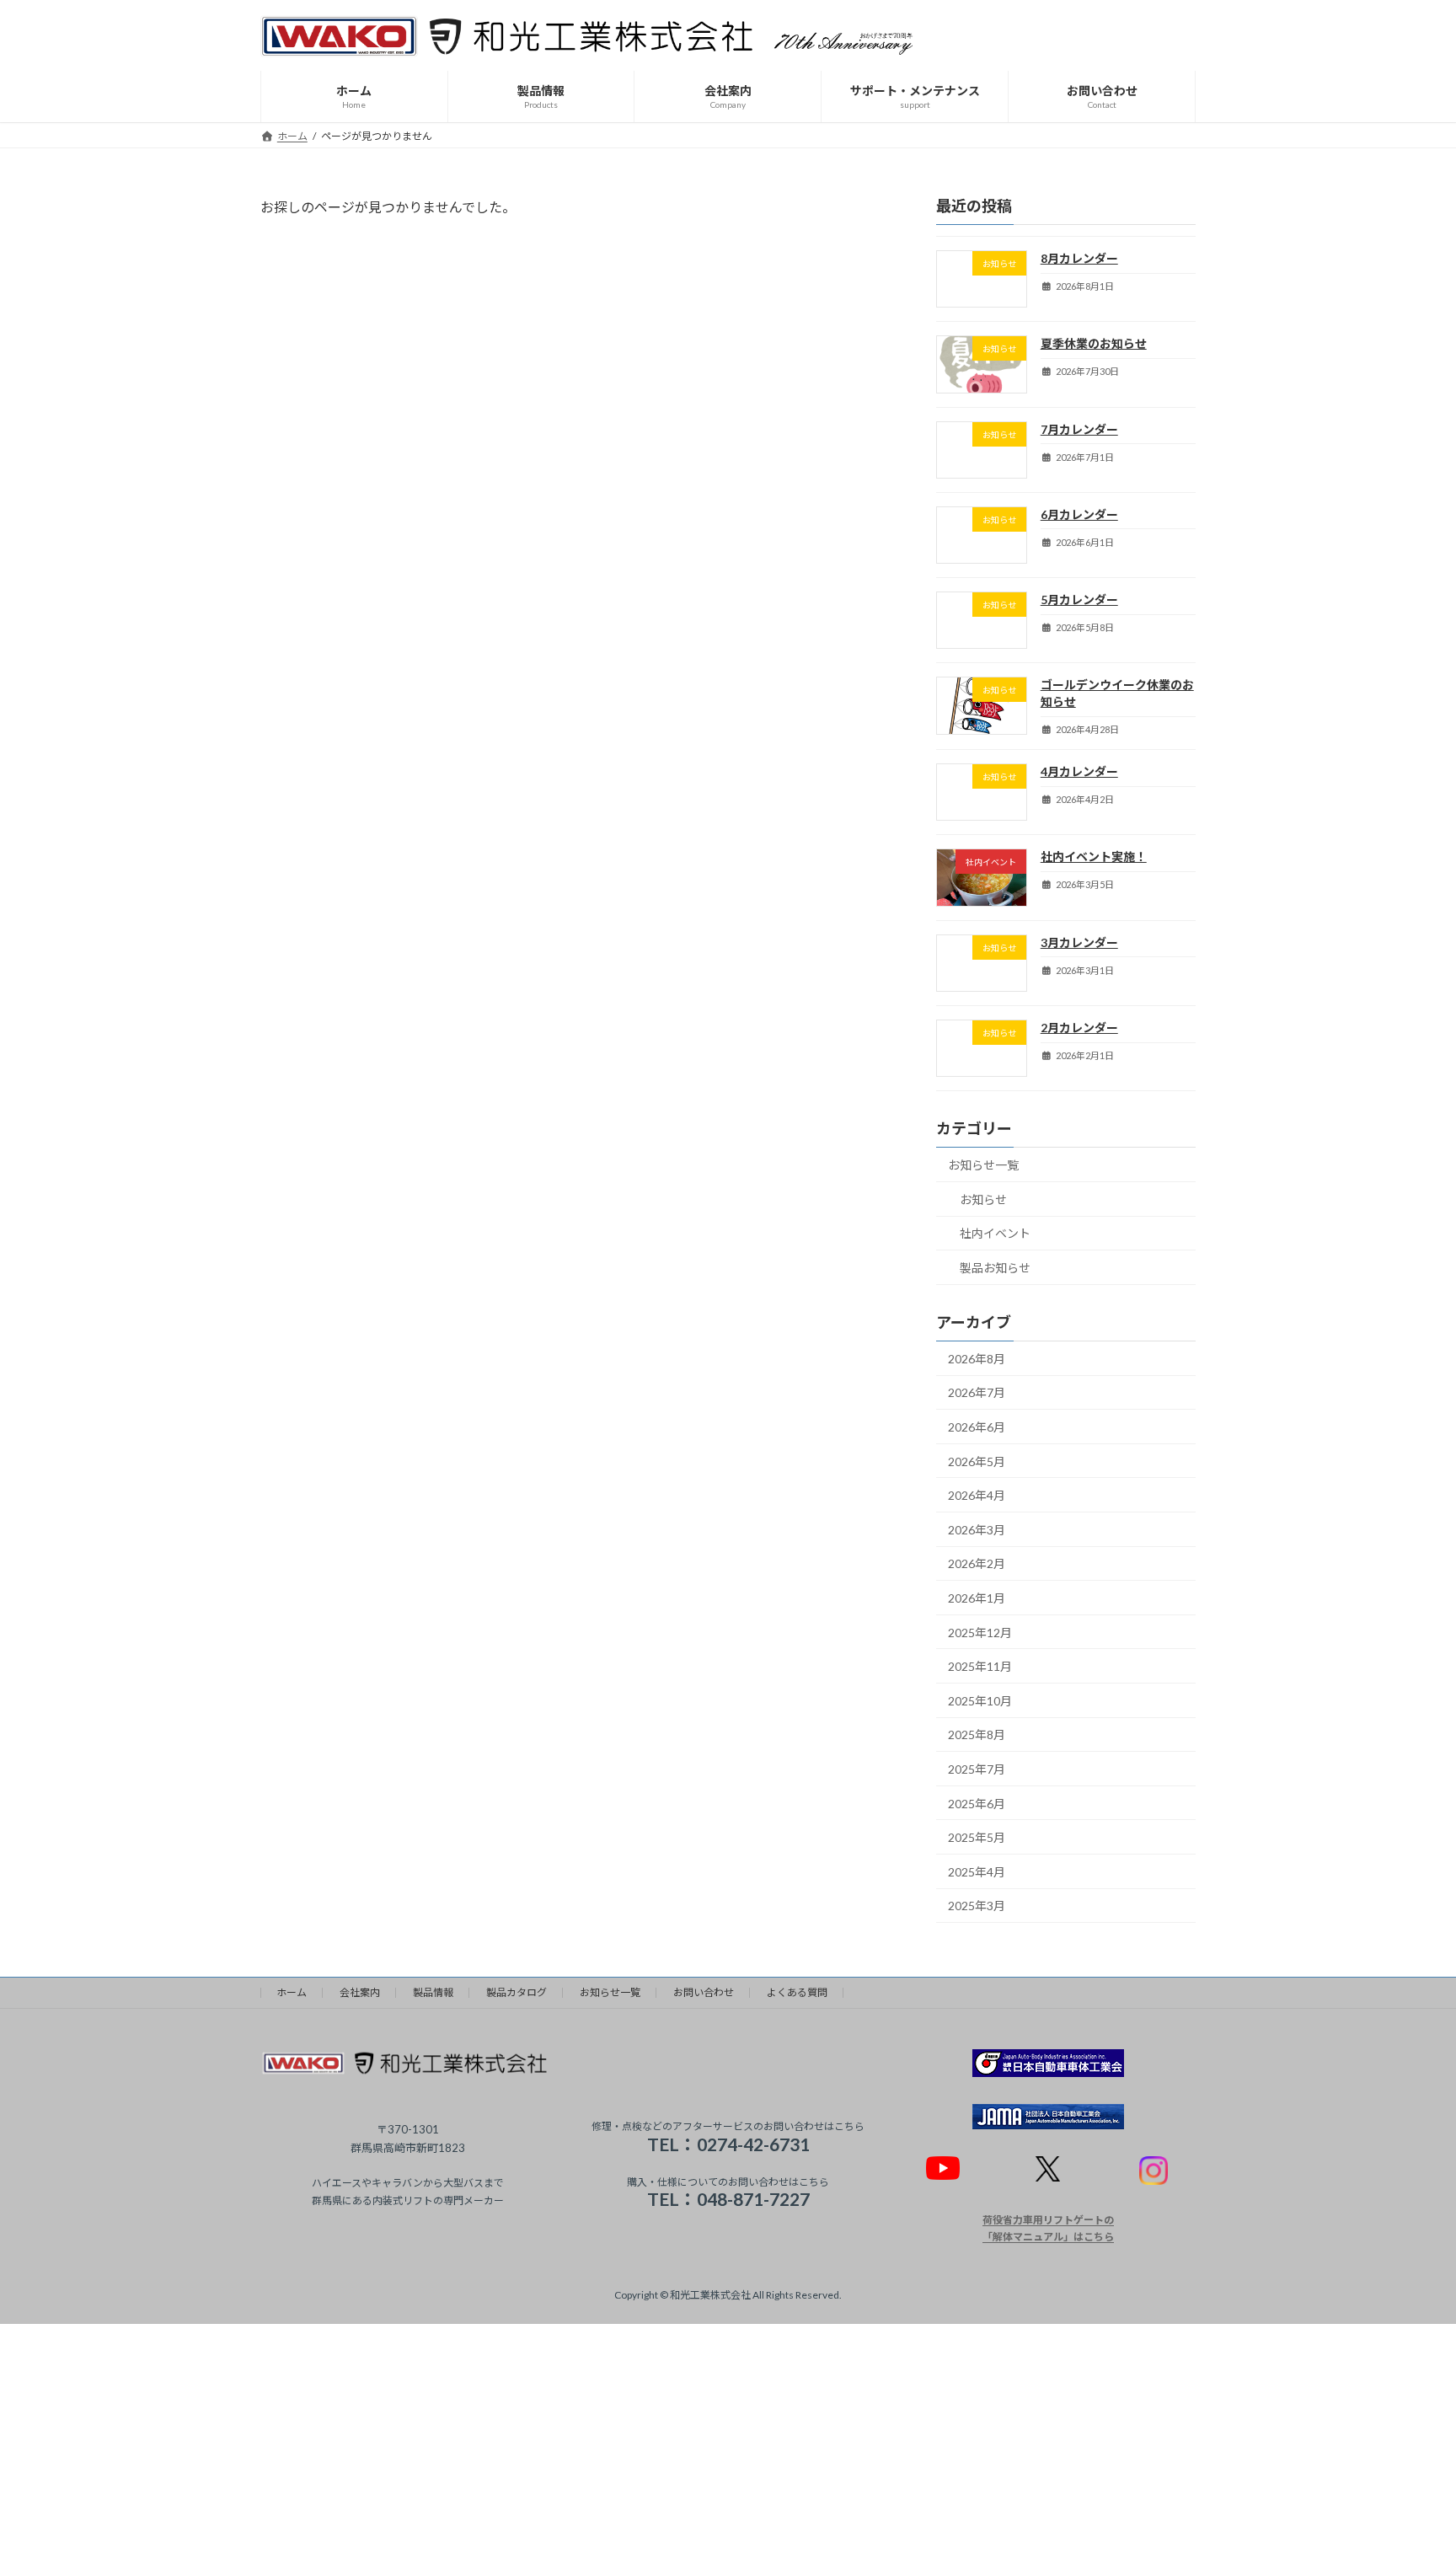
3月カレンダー (1079, 942)
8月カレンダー (1079, 258)
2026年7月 (977, 1393)
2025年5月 (977, 1837)
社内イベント (995, 1234)
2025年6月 (977, 1804)
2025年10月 (980, 1701)
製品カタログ (517, 1992)
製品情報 (433, 1992)
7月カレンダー (1079, 429)
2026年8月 (977, 1359)
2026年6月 (977, 1427)
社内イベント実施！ (1094, 857)
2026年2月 (977, 1564)
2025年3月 (977, 1906)
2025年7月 (977, 1769)
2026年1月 (977, 1598)
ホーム (292, 1992)
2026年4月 (977, 1495)
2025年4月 (977, 1872)
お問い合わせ (704, 1992)
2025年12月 (980, 1633)
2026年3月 (977, 1530)
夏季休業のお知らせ (1094, 343)
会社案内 (360, 1992)
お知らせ (983, 1199)
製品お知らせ (995, 1268)
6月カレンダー (1079, 514)
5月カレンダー (1079, 600)
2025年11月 (980, 1666)
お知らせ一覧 (983, 1165)
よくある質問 (797, 1992)
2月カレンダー (1079, 1028)
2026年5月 (977, 1461)
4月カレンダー (1079, 771)
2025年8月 (977, 1735)
